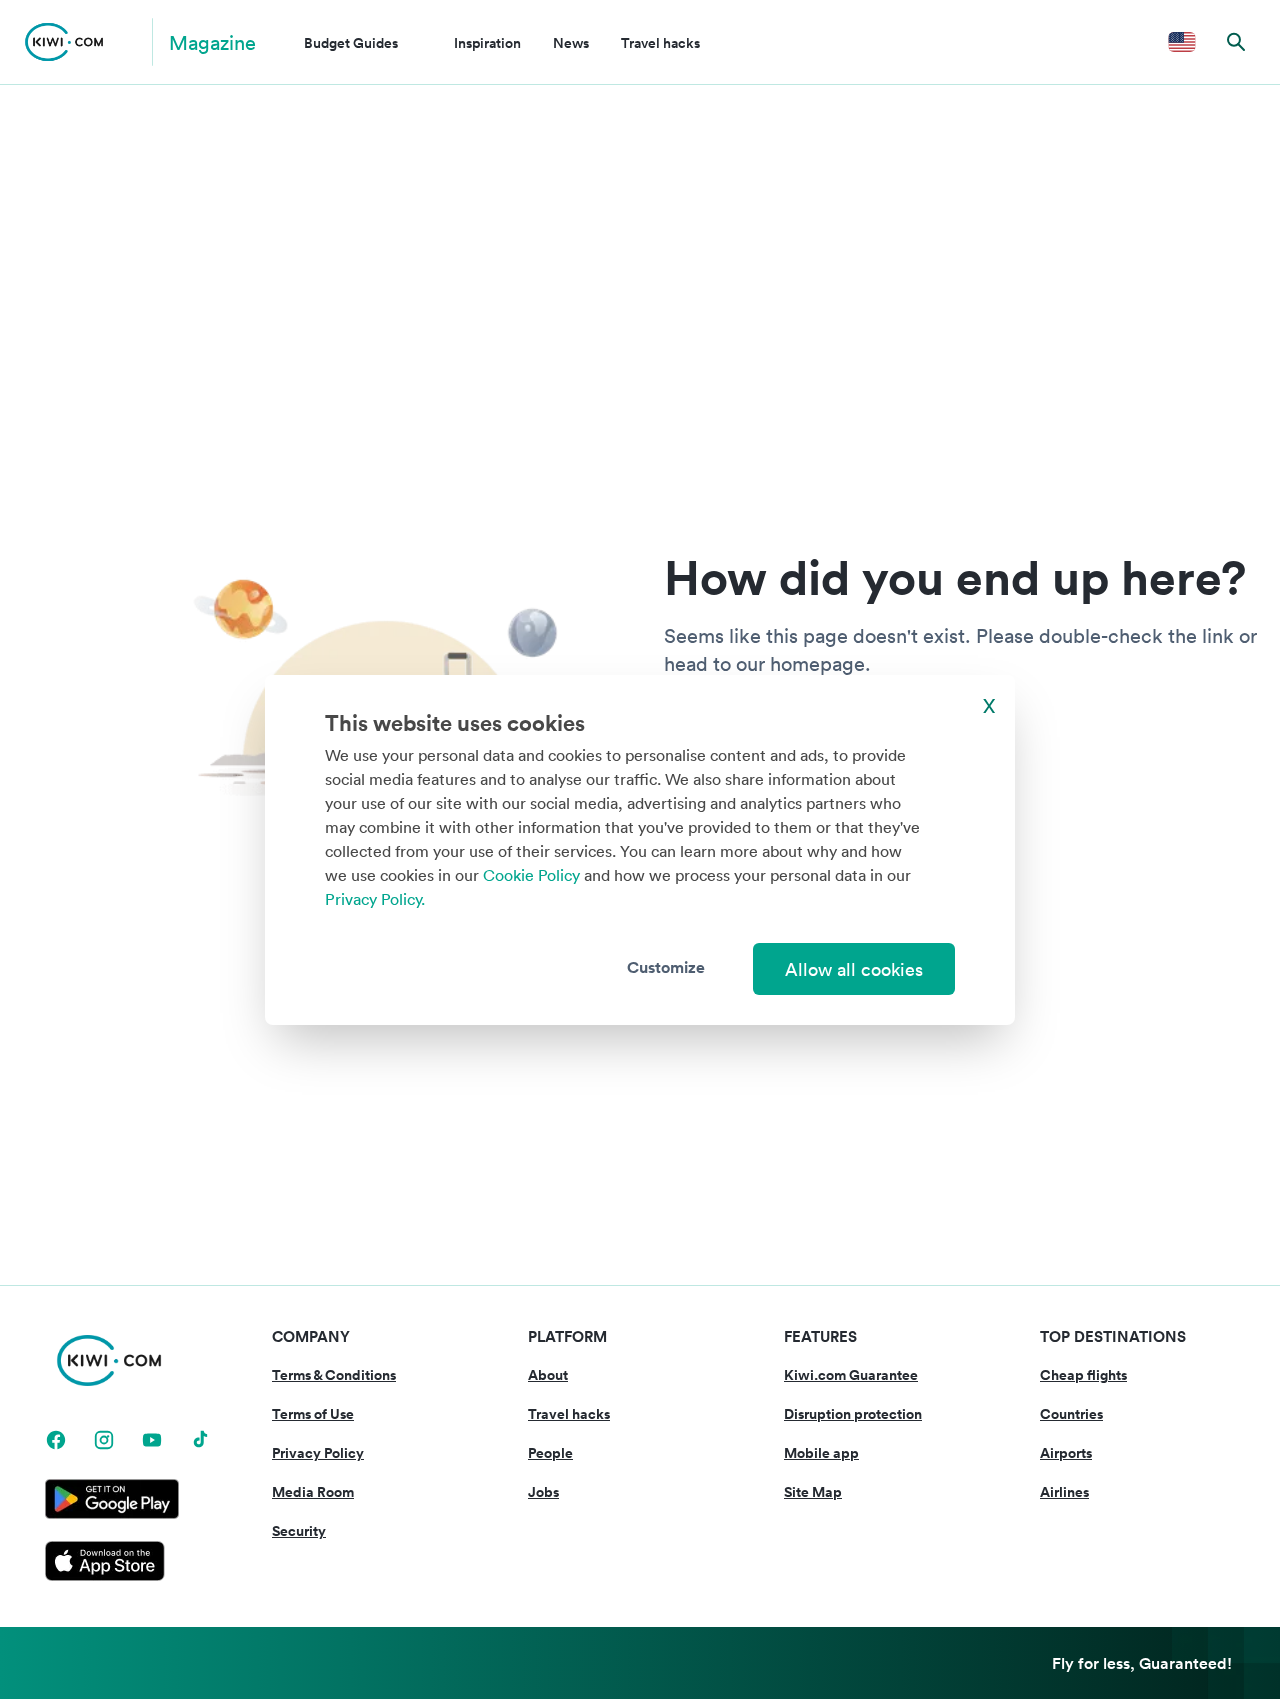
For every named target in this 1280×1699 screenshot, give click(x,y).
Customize (666, 967)
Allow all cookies (854, 969)
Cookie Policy (531, 875)
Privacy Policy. (375, 899)
